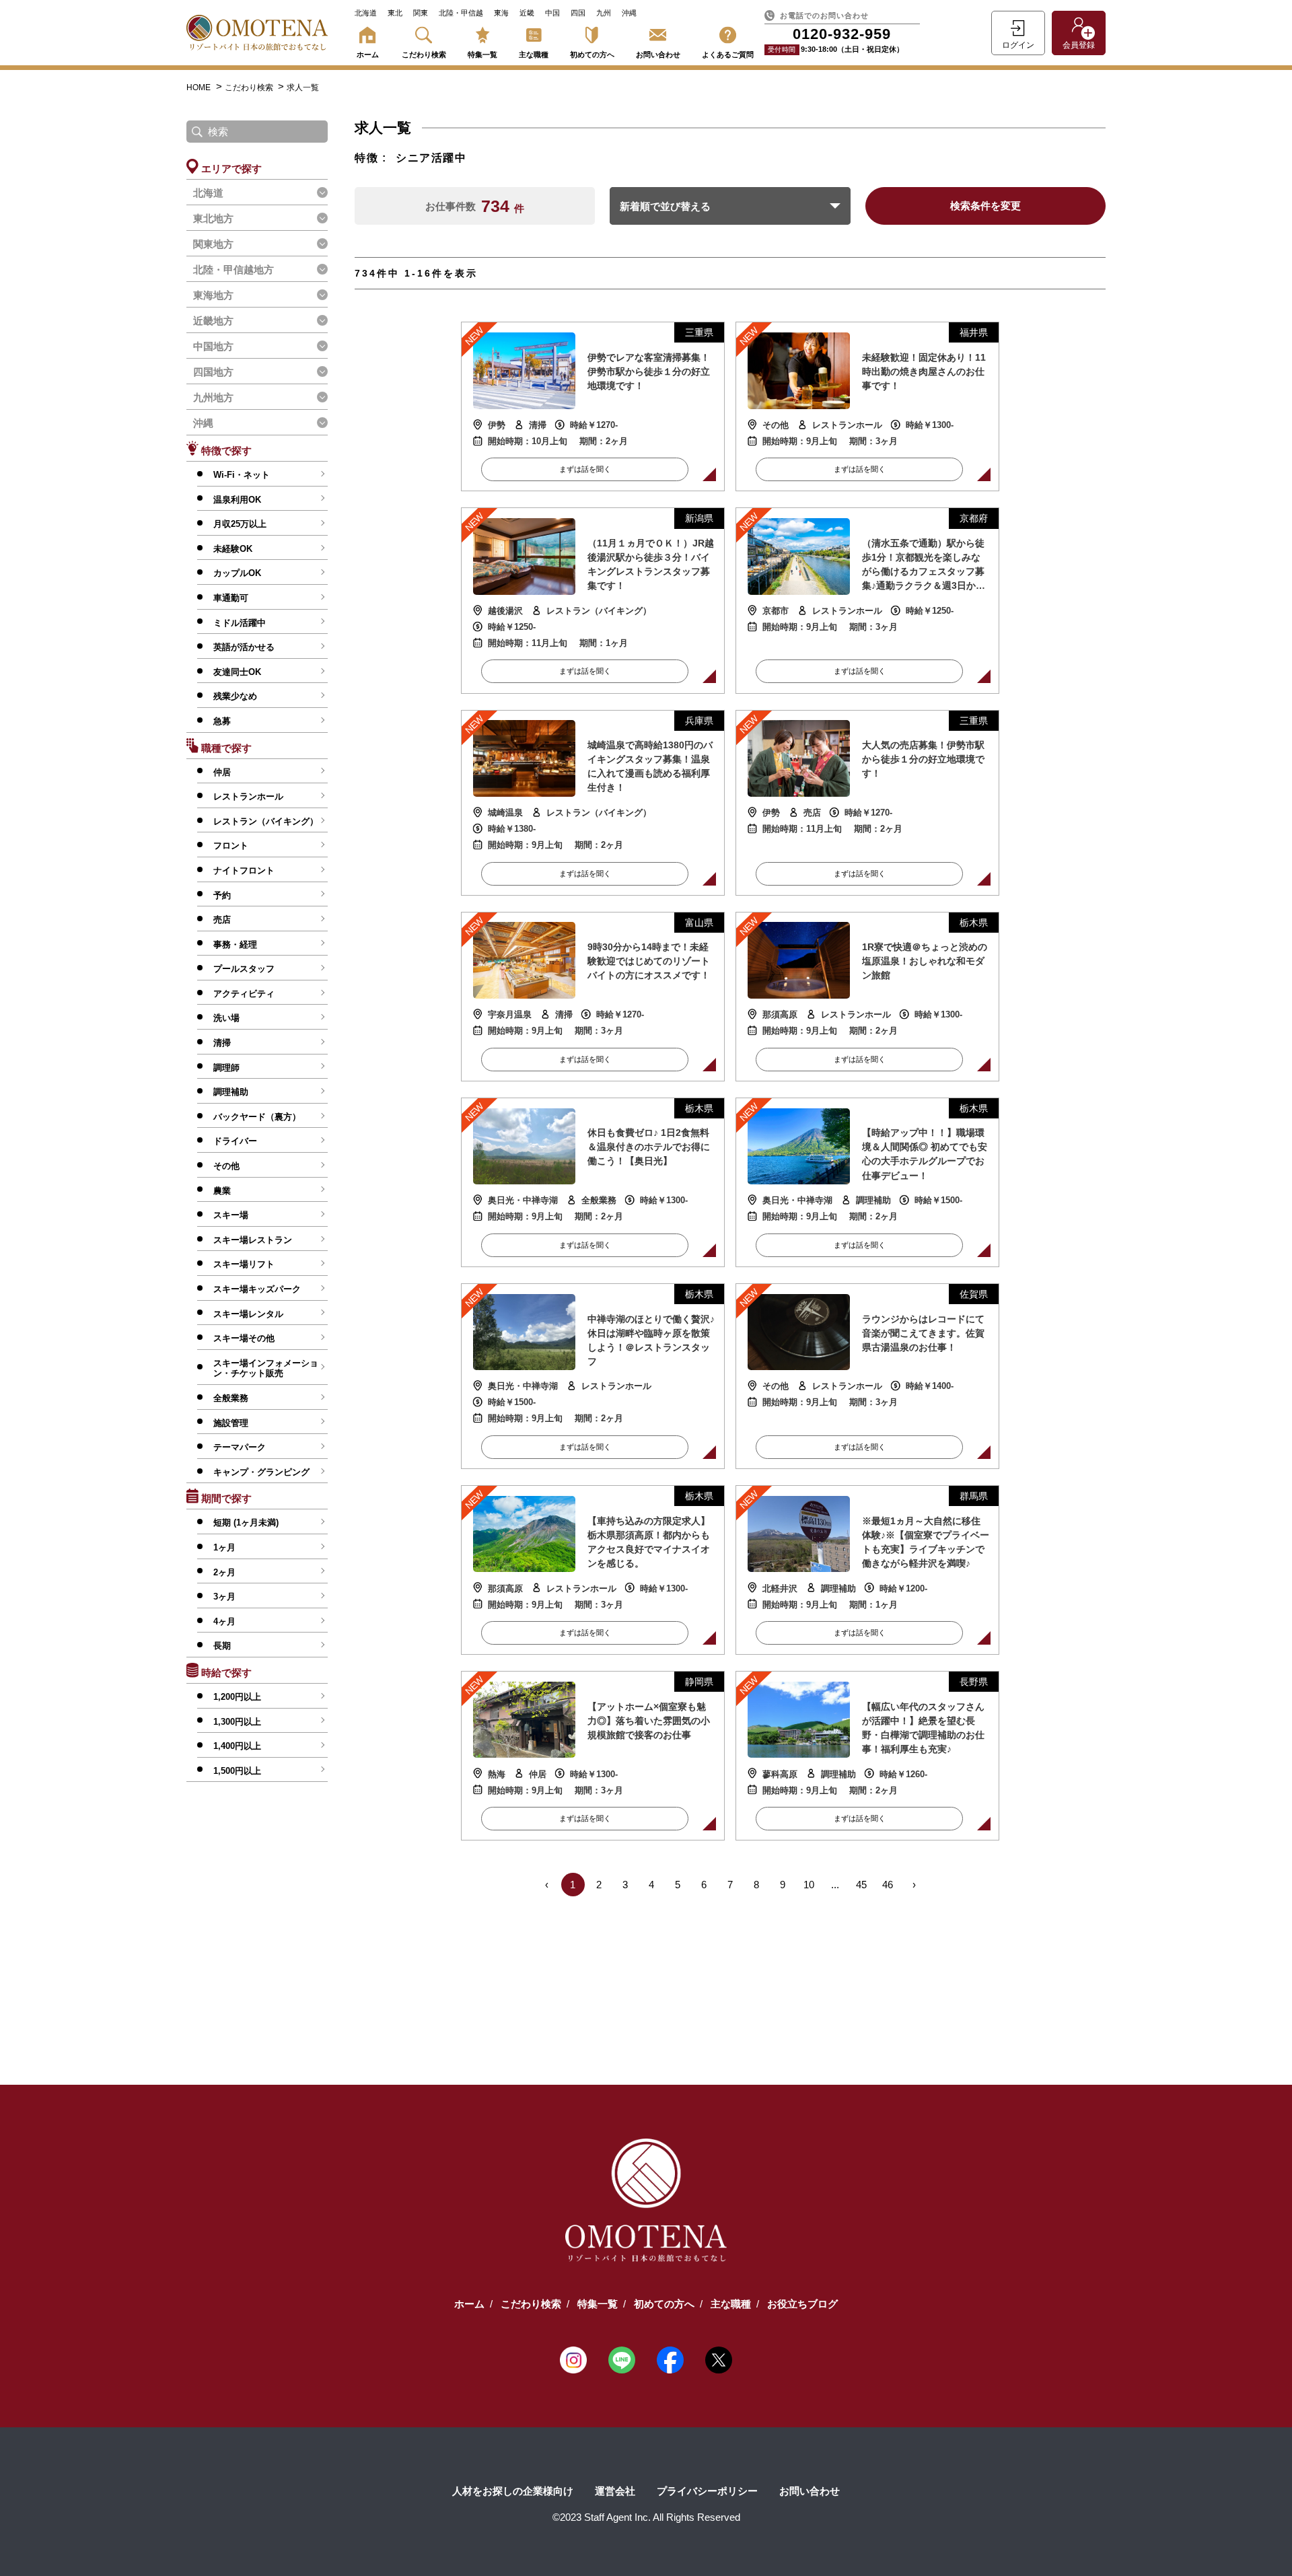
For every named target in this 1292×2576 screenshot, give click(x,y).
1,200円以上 (237, 1697)
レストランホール (248, 796)
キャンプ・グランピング (261, 1472)
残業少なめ (235, 696)
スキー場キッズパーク (257, 1289)
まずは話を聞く (585, 469)
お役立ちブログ (802, 2304)
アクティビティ (244, 994)
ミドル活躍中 (240, 623)
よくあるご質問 (728, 55)
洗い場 (226, 1018)
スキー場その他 (244, 1338)
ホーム (368, 55)
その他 (226, 1166)
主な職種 (534, 55)
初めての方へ (592, 55)
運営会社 (615, 2491)
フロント (231, 846)
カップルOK (237, 573)
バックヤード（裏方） (257, 1117)
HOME (199, 87)
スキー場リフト (244, 1264)
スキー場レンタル (248, 1314)
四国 (578, 13)
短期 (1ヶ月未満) (246, 1523)
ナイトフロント (244, 870)
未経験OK (233, 549)
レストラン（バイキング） (266, 821)
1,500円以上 (237, 1771)
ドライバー (235, 1141)
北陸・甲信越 (461, 13)
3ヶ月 (224, 1597)
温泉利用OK (237, 500)
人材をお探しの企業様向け (513, 2491)
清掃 (222, 1043)
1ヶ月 (224, 1547)
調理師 (226, 1068)
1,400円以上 (237, 1746)
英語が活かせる (244, 647)
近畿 (527, 13)
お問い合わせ (658, 55)
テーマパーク (240, 1447)
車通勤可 (231, 598)
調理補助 (231, 1092)
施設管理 (231, 1423)
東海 (501, 13)
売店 (222, 920)
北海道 (366, 13)
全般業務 (231, 1398)
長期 (222, 1646)
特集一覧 (482, 55)
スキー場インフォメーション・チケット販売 (266, 1368)
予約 (222, 895)
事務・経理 (235, 944)
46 (888, 1885)
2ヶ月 (224, 1572)
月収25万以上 (240, 524)
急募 (222, 721)
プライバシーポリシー (707, 2491)
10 (809, 1885)
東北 (395, 13)
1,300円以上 (237, 1722)
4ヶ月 (224, 1621)
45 (861, 1885)
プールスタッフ (244, 969)
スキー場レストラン (253, 1240)
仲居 (222, 772)
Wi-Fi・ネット (242, 475)
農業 (222, 1191)
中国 (552, 13)
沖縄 (629, 13)
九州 (604, 13)
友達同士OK (237, 672)
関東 (421, 13)
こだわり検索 (424, 55)
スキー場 (231, 1215)
